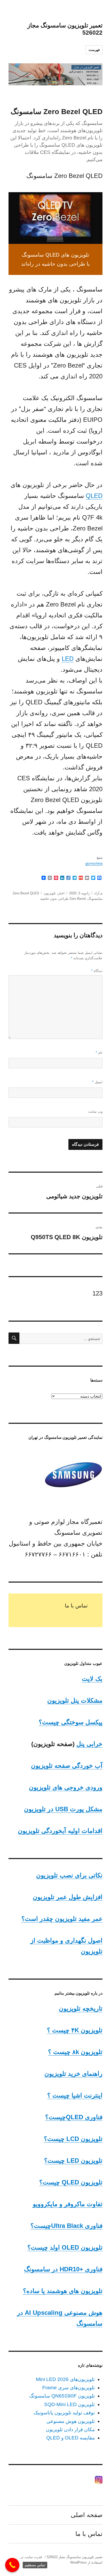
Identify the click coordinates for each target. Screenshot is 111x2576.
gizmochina (94, 863)
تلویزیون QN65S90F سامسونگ (62, 2396)
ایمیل (97, 1082)
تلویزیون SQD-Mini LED (69, 2404)
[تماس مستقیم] (12, 2565)
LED (68, 659)
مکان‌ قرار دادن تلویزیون (70, 2429)
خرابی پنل (89, 1744)
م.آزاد (98, 893)
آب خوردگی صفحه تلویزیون (67, 1766)
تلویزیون (50, 893)
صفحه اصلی (87, 2515)
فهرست (94, 50)
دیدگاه (97, 971)
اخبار (61, 893)
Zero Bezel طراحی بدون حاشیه (63, 899)
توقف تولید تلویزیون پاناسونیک (64, 2413)
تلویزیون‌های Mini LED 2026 (65, 2379)
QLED (94, 496)
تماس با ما (76, 1606)
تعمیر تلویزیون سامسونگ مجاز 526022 (75, 2557)
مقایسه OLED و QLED (70, 2438)
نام (99, 1053)
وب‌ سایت (95, 1111)
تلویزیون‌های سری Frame (69, 2388)
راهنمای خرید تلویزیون (73, 2074)
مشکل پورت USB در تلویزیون (63, 1809)
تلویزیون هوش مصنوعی (71, 2421)
